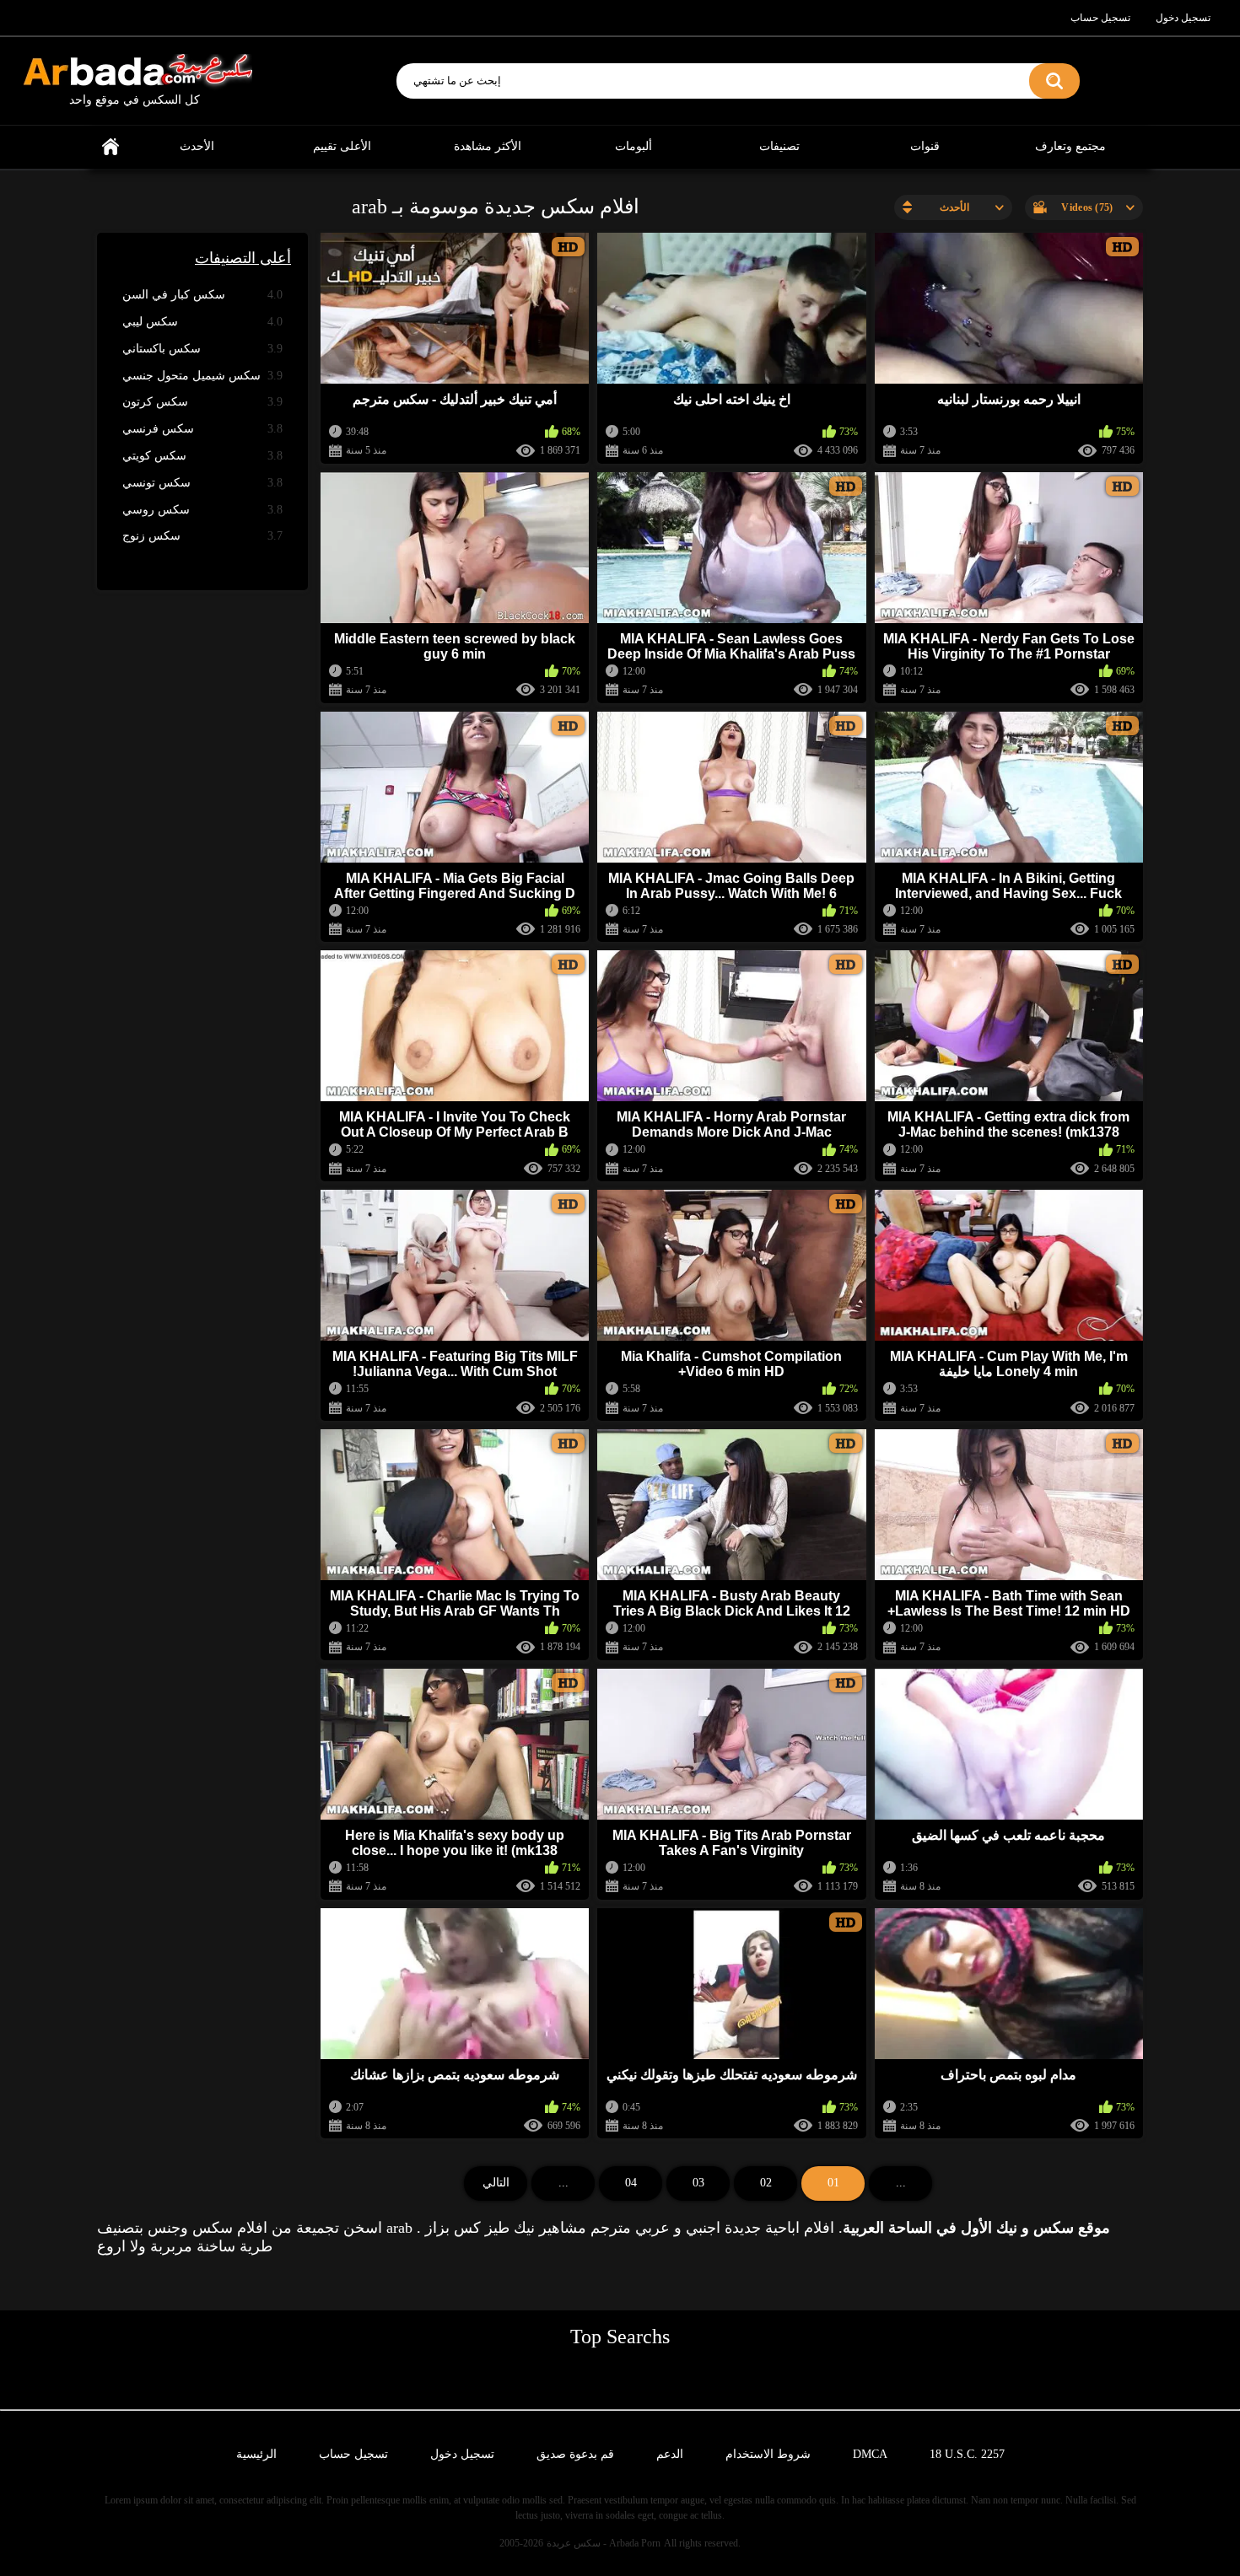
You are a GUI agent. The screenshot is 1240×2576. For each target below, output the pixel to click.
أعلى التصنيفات (243, 258)
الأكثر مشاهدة (488, 146)
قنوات (925, 146)
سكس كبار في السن (202, 295)
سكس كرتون (202, 402)
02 (766, 2183)
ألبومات (633, 146)
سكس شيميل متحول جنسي (202, 376)
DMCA (870, 2454)
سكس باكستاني (202, 349)
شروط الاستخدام (768, 2454)
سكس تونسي (202, 483)
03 (698, 2183)
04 (631, 2183)
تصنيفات (779, 146)
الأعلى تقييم (342, 146)
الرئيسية (111, 147)
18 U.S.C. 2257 (967, 2454)
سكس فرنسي (202, 429)
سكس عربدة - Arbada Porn (604, 2543)
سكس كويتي (202, 456)
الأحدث (197, 146)
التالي (496, 2183)
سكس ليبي (202, 322)
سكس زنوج (202, 536)
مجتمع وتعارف (1070, 146)
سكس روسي (202, 510)
